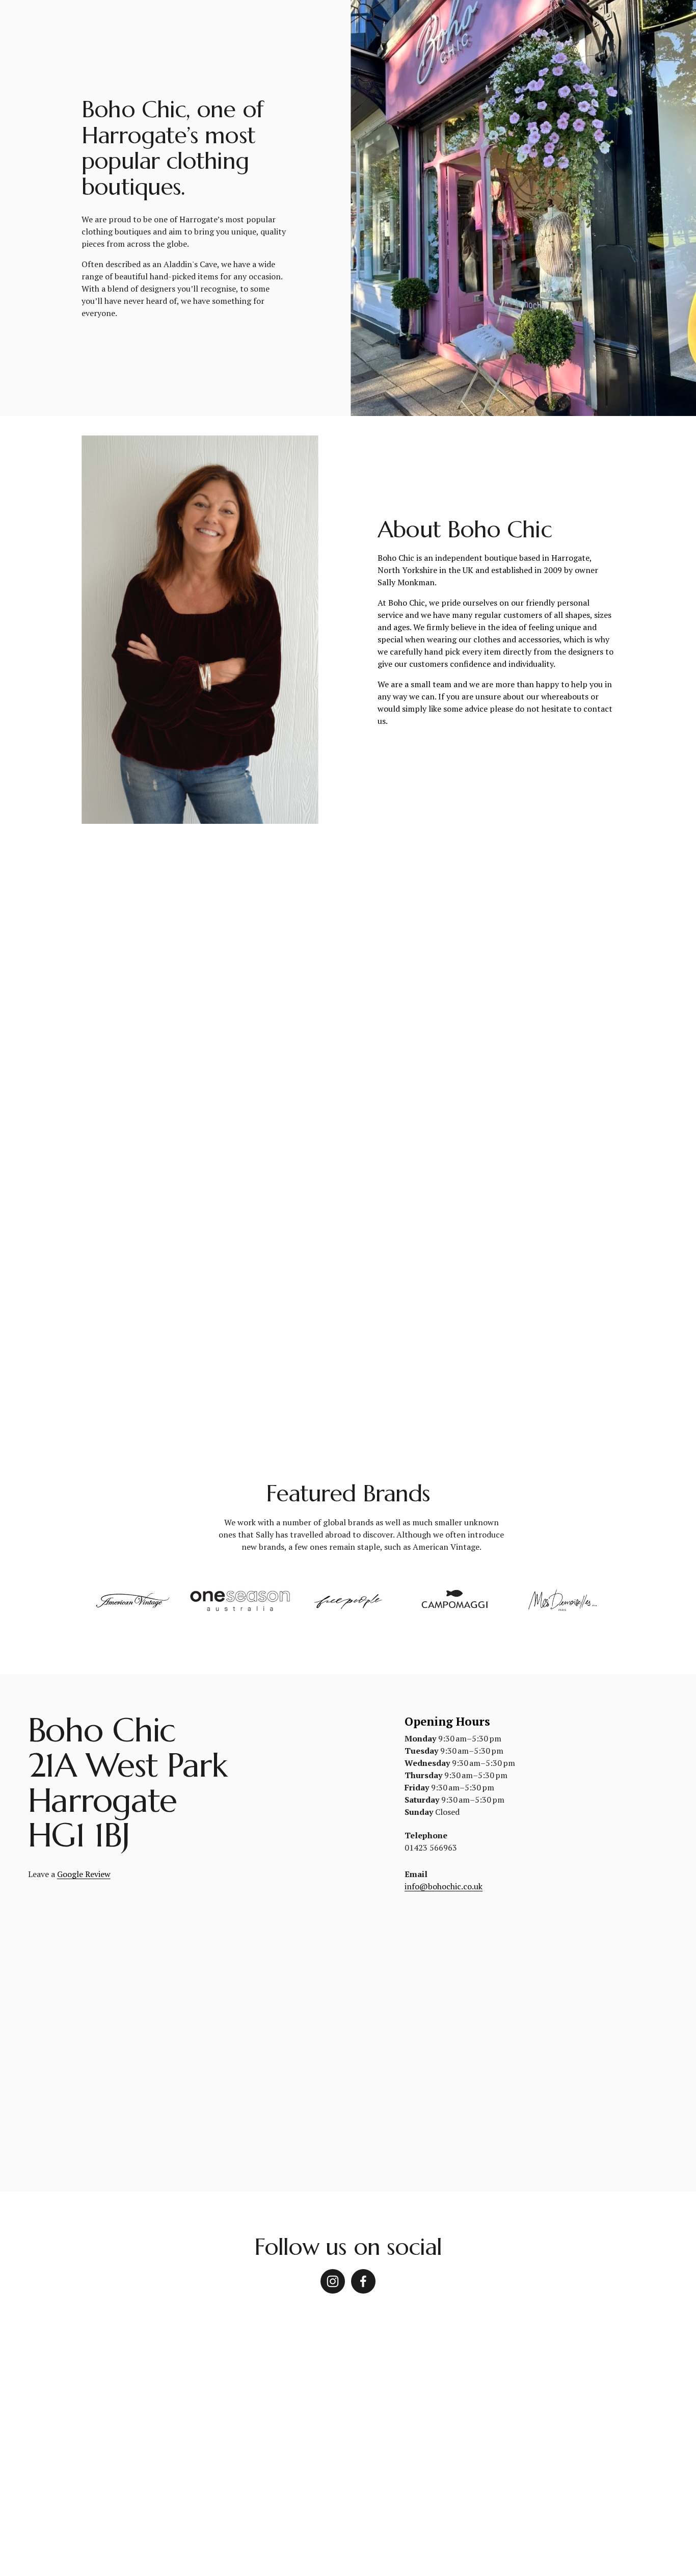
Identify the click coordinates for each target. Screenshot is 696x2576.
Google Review (84, 1874)
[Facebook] (363, 2281)
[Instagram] (333, 2281)
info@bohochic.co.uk (444, 1886)
